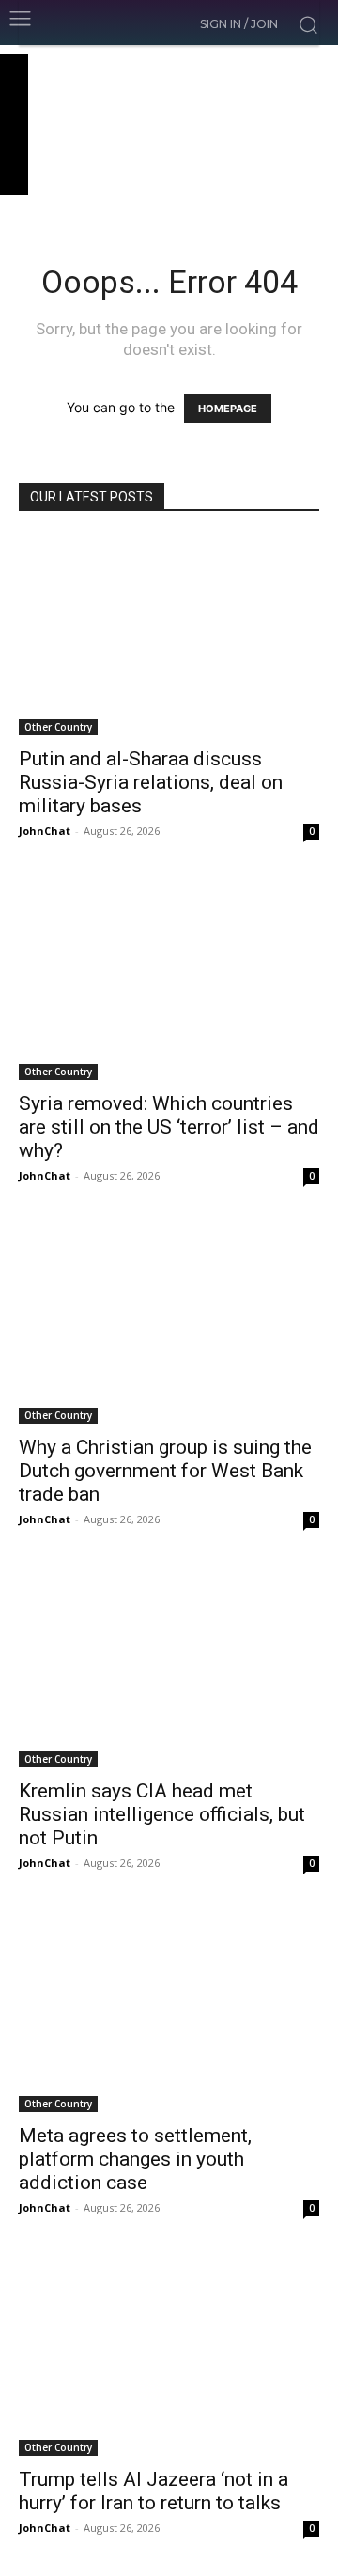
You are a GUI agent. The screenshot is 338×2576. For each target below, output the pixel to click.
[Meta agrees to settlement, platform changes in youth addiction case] (169, 2011)
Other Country (58, 727)
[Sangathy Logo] (169, 125)
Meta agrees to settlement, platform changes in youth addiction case (135, 2159)
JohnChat (45, 831)
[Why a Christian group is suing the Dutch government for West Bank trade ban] (169, 1324)
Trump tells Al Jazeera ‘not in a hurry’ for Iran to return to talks (154, 2491)
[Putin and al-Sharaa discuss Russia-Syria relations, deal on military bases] (169, 635)
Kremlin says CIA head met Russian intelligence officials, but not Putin (162, 1814)
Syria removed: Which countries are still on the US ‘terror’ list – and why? (169, 1127)
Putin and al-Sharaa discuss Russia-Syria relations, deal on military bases (151, 782)
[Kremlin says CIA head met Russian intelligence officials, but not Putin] (169, 1667)
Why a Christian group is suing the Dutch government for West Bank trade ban (165, 1471)
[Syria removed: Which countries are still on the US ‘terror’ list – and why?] (169, 979)
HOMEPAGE (228, 409)
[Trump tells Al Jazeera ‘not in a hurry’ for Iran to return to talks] (169, 2356)
